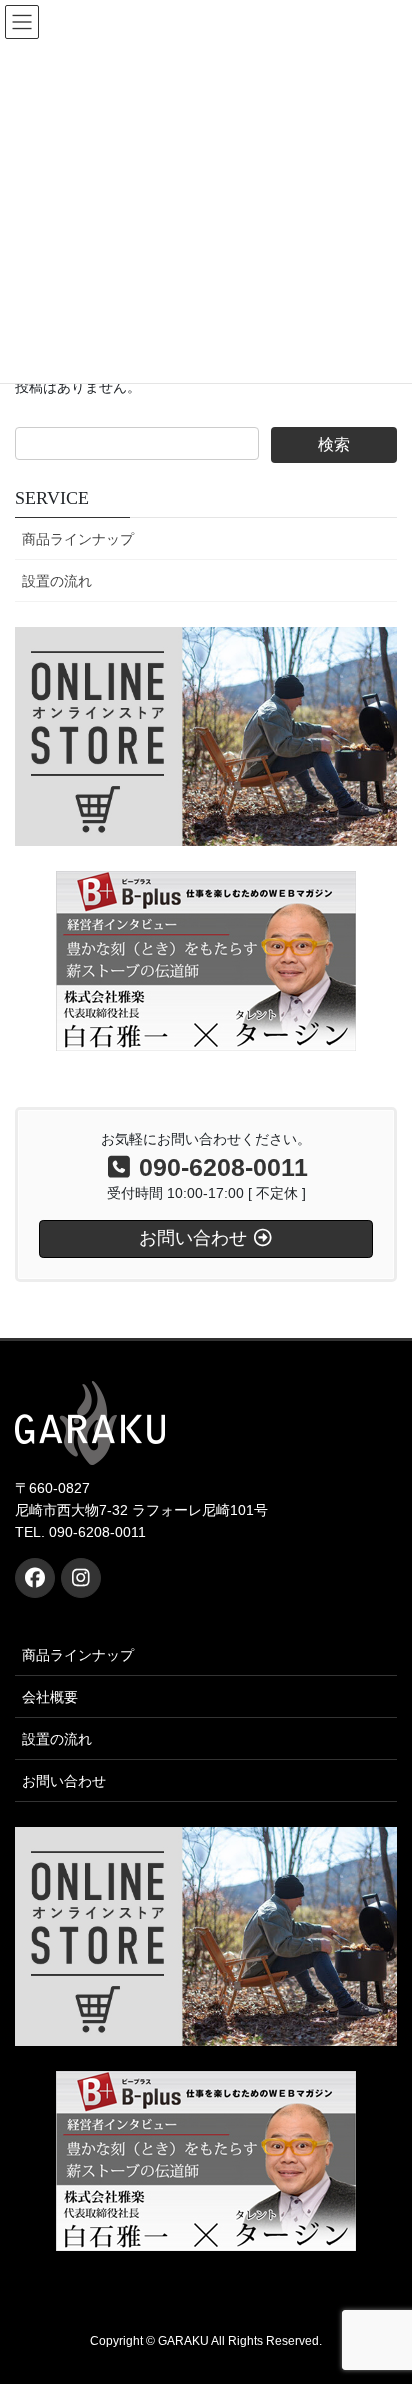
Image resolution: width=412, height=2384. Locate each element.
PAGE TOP (382, 2294)
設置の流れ (57, 581)
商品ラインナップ (78, 539)
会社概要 (50, 1697)
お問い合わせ (64, 1781)
